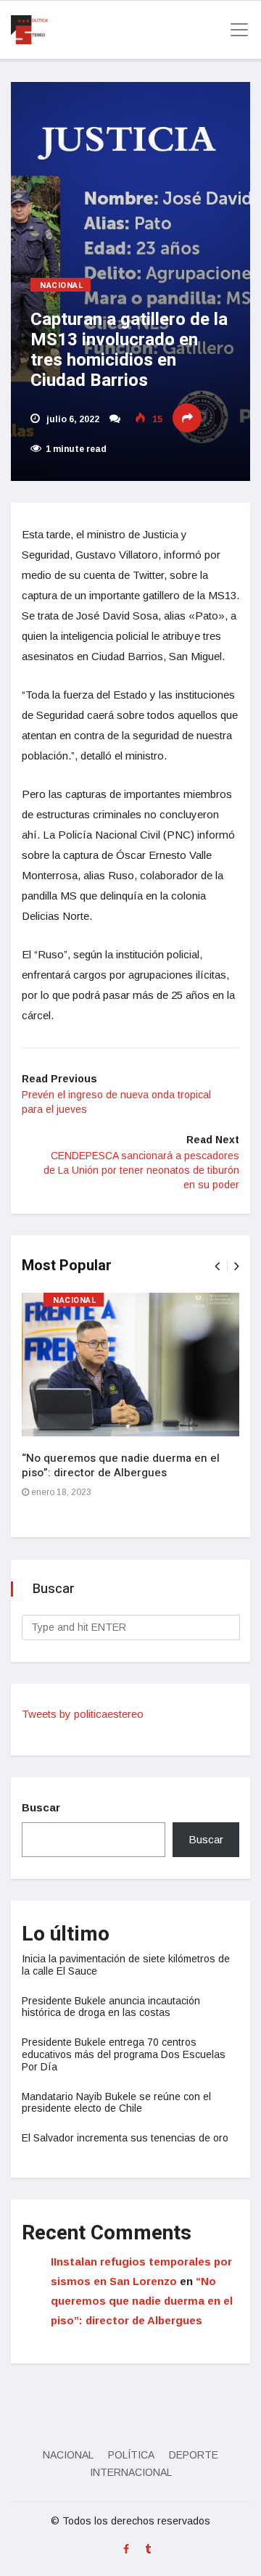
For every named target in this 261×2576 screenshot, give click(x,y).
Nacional (62, 285)
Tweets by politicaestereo (83, 1714)
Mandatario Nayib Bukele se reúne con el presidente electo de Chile (116, 2103)
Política (131, 2455)
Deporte (194, 2455)
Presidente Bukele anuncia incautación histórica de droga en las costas (111, 2007)
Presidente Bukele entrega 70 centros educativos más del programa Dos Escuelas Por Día (124, 2054)
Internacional (131, 2472)
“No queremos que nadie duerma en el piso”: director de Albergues (121, 1465)
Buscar (41, 1807)
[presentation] (217, 1266)
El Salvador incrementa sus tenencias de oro (125, 2138)
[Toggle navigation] (235, 30)
